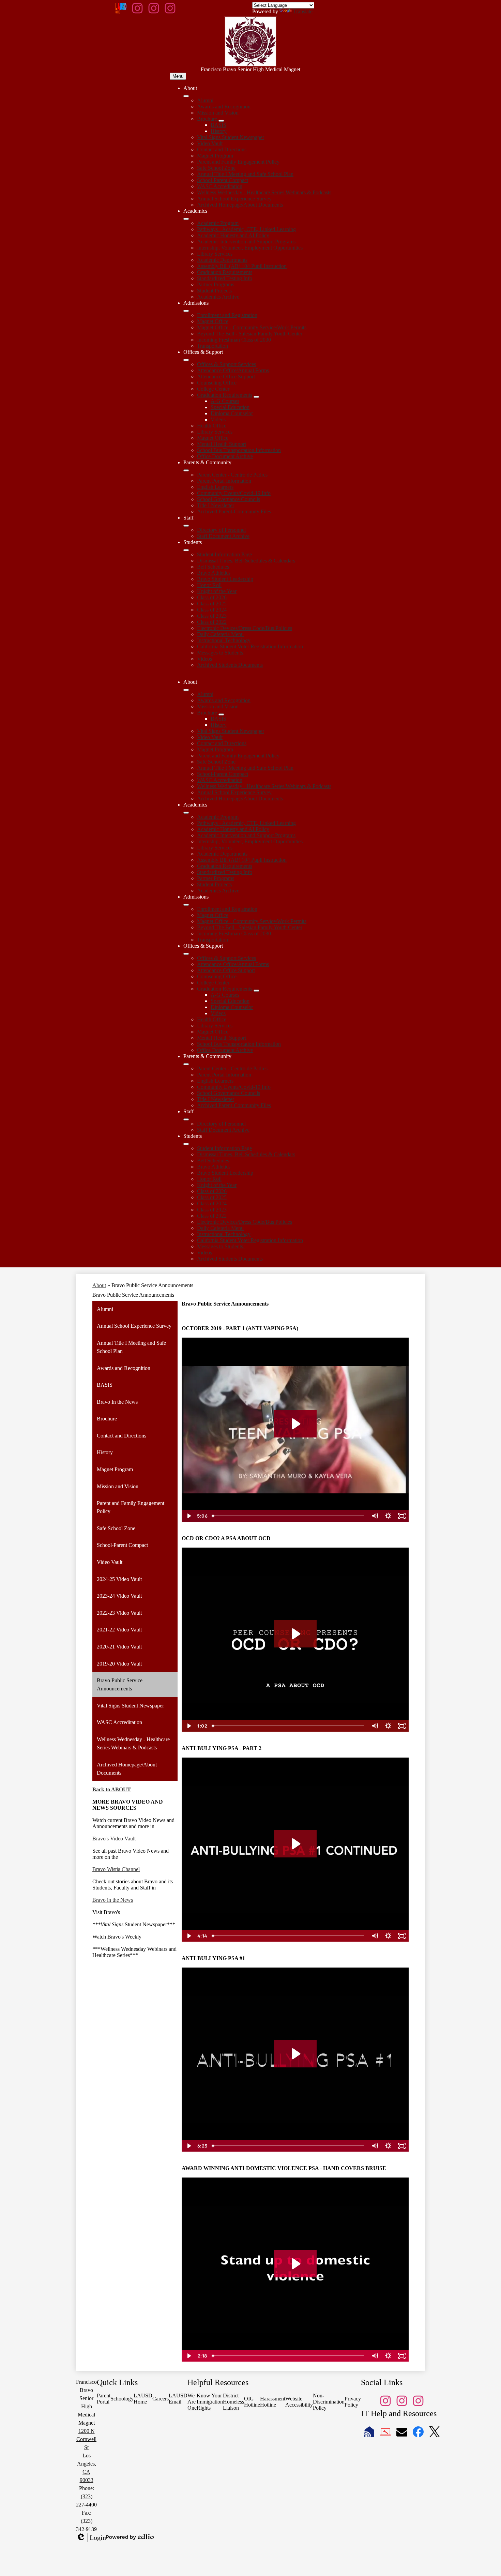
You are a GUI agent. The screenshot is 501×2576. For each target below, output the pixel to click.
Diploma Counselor (232, 413)
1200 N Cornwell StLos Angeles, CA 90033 (86, 2456)
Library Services (215, 254)
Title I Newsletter (216, 505)
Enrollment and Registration (227, 315)
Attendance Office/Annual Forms (233, 370)
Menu (178, 76)
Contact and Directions (222, 149)
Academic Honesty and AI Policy (233, 235)
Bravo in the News (113, 1900)
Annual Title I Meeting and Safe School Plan (245, 174)
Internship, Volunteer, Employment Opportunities (250, 248)
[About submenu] (186, 96)
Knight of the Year (217, 591)
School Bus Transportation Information (239, 450)
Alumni (205, 100)
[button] (186, 690)
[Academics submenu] (186, 219)
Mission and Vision (218, 113)
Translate (303, 11)
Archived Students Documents (230, 665)
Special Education (230, 407)
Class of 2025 (212, 604)
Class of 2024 (212, 610)
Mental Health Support (222, 444)
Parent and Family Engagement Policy (238, 162)
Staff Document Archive (223, 536)
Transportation (212, 346)
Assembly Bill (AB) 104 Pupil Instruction (242, 266)
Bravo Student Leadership (225, 579)
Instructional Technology (224, 640)
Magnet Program (215, 156)
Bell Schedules (213, 567)
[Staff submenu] (186, 526)
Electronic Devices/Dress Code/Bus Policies (245, 628)
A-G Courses (225, 401)
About (99, 1285)
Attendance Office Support (226, 376)
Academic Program (218, 223)
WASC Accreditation (220, 186)
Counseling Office (217, 383)
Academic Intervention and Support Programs (246, 242)
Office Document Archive (225, 456)
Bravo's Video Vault (114, 1839)
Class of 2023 (212, 616)
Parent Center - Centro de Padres (232, 475)
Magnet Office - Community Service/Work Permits (252, 327)
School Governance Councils (229, 499)
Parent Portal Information (224, 481)
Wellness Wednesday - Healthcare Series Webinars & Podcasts (264, 192)
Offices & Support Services (226, 364)
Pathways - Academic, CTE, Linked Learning (246, 229)
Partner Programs (216, 284)
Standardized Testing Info (225, 278)
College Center (213, 389)
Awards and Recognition (224, 107)
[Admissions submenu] (186, 311)
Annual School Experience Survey (234, 199)
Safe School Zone (216, 168)
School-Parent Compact (223, 180)
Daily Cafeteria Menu (220, 634)
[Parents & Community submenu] (186, 470)
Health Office (212, 426)
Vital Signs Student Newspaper (231, 137)
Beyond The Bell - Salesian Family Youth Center (250, 334)
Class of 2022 (212, 622)
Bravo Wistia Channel (116, 1869)
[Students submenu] (186, 550)
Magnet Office (213, 321)
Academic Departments (222, 260)
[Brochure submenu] (221, 121)
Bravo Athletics (214, 573)
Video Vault (210, 143)
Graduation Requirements (225, 272)
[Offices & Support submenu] (186, 360)
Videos (218, 419)
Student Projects (214, 291)
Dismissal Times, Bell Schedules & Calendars (246, 561)
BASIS (218, 125)
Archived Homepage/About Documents (240, 205)
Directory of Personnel (221, 530)
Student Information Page (224, 554)
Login (91, 2538)
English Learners (215, 487)
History (219, 131)
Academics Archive (218, 297)
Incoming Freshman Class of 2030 (234, 340)
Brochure (207, 119)
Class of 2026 (212, 597)
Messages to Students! (221, 653)
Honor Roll (209, 585)
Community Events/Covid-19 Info (234, 493)
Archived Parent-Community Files (234, 511)
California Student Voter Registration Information (250, 646)
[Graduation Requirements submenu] (256, 397)
